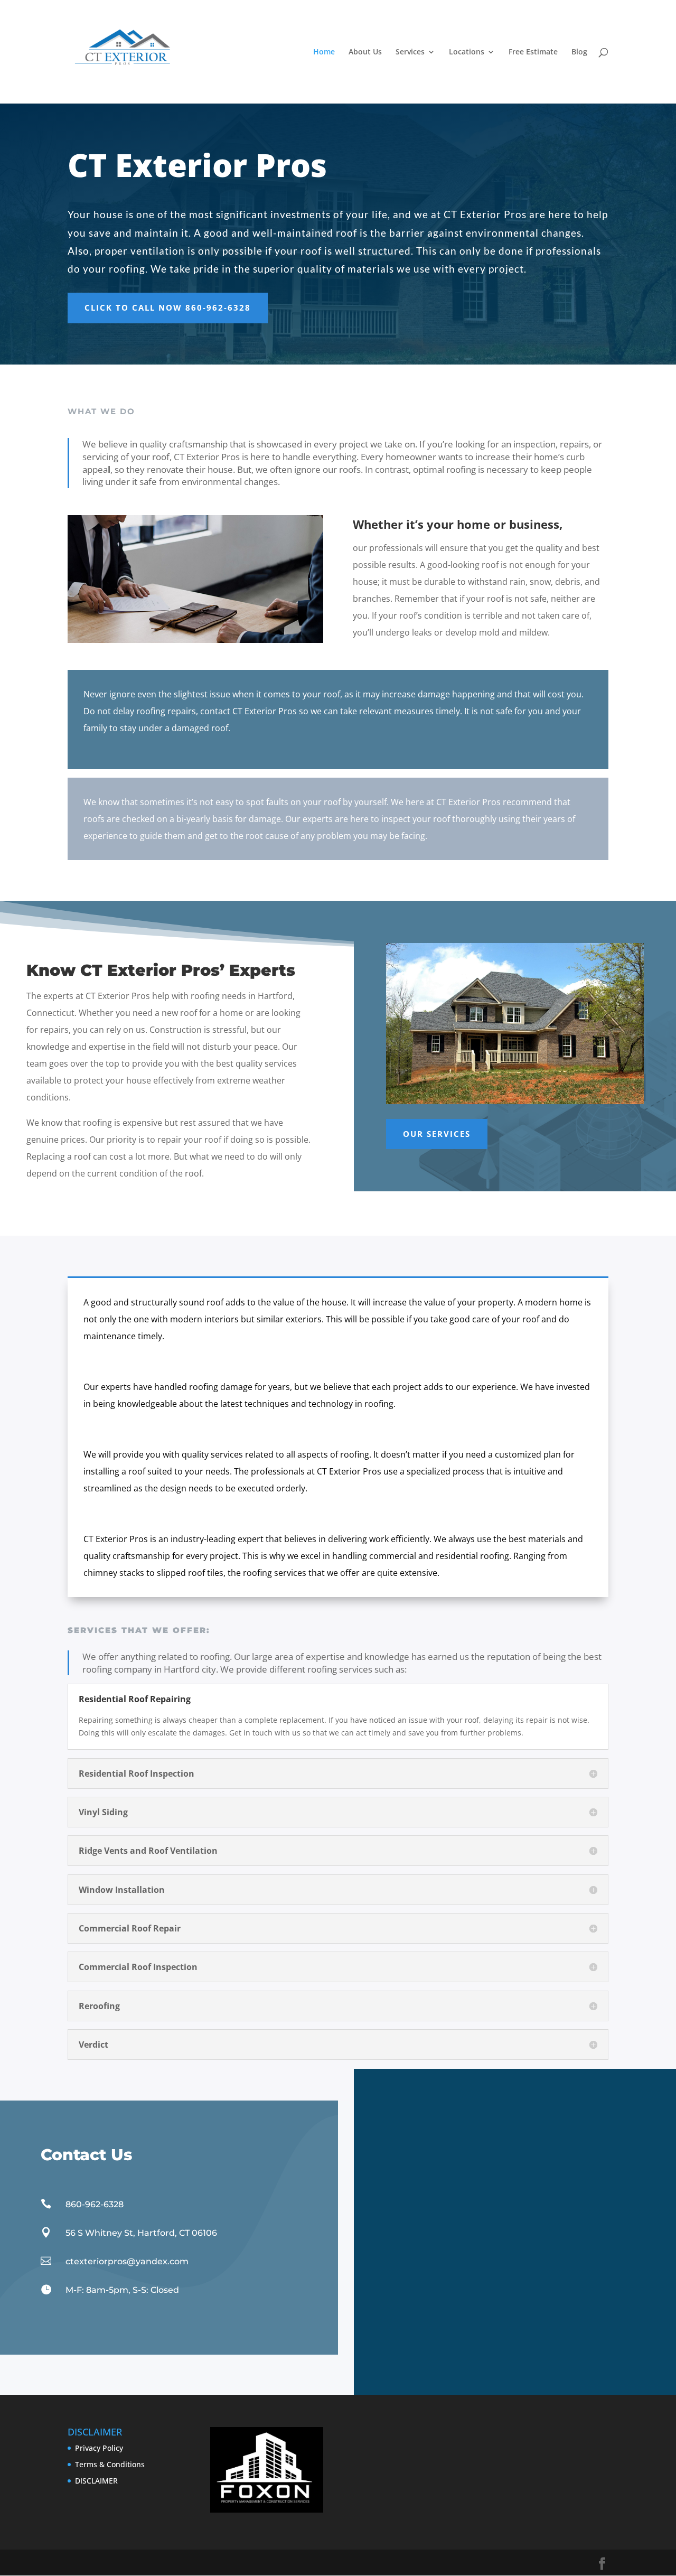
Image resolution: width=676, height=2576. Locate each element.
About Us (365, 52)
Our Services (437, 1134)
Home (324, 52)
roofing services (275, 1573)
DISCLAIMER (96, 2481)
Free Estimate (533, 52)
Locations (467, 52)
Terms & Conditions (110, 2464)
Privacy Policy (99, 2448)
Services (410, 52)
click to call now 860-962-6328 (168, 307)
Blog (579, 52)
